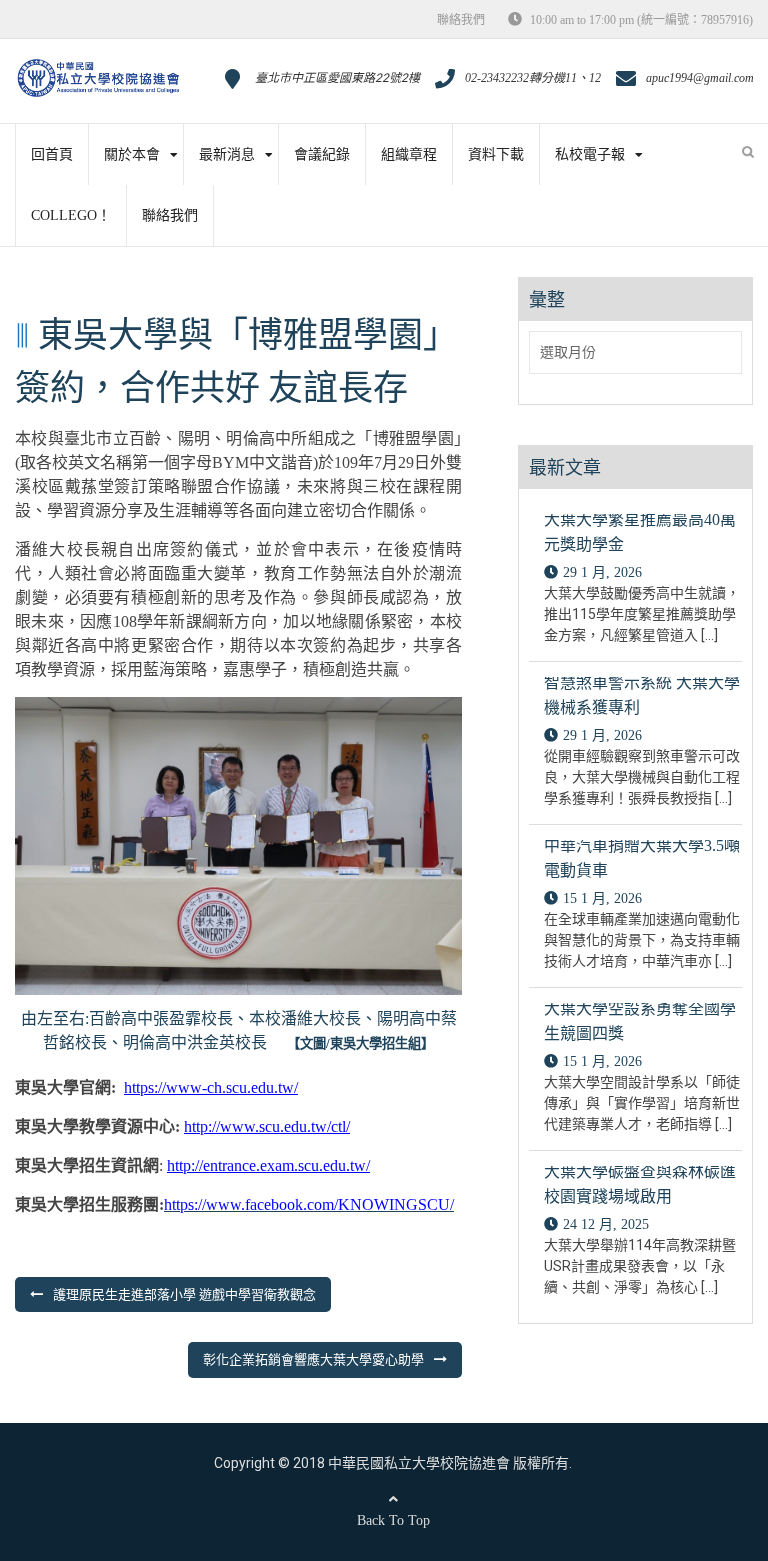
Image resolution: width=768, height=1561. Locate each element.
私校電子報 (590, 154)
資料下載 (496, 154)
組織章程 (409, 154)
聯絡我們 (461, 20)
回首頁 (52, 154)
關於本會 (132, 154)
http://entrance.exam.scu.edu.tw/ (268, 1165)
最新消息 (227, 154)
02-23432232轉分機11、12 (533, 78)
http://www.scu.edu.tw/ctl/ (267, 1126)
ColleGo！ (71, 215)
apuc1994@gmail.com (700, 78)
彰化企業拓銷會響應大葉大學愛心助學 (313, 1359)
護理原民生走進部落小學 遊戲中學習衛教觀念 (184, 1294)
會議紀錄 (322, 154)
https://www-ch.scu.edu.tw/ (211, 1087)
